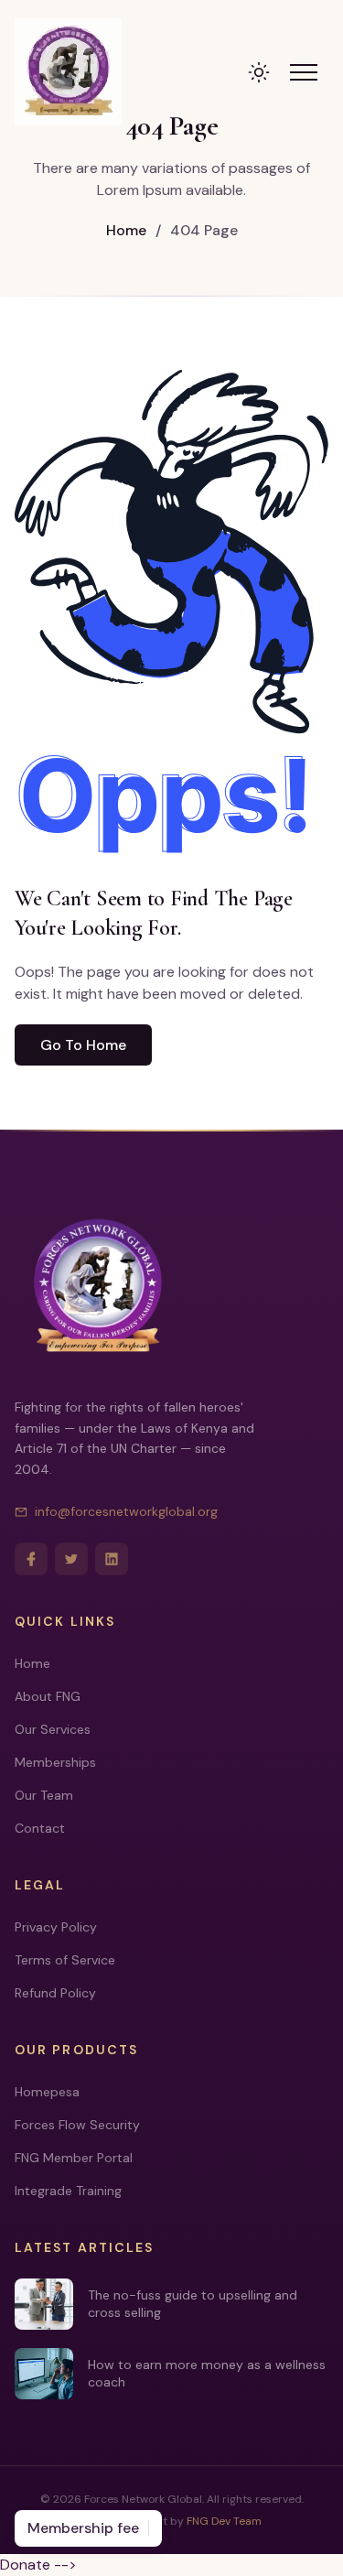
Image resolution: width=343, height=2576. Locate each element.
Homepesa (47, 2092)
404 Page (197, 230)
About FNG (48, 1696)
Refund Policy (55, 1993)
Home (126, 230)
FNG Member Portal (74, 2158)
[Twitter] (71, 1559)
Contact (40, 1828)
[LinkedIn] (112, 1559)
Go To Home (83, 1045)
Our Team (44, 1795)
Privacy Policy (56, 1927)
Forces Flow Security (77, 2125)
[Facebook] (31, 1559)
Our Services (53, 1729)
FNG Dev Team (224, 2521)
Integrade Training (68, 2191)
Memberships (55, 1762)
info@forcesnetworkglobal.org (126, 1511)
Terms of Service (65, 1960)
